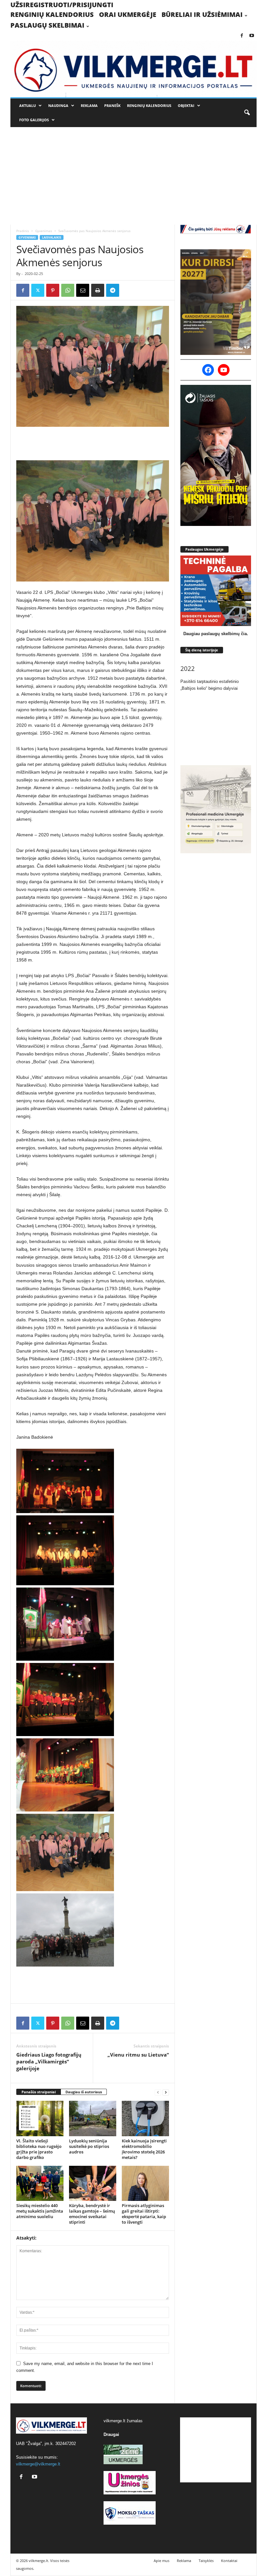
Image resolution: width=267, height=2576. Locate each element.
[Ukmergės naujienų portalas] (133, 69)
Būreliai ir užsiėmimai (202, 14)
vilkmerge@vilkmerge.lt (38, 2464)
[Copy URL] (128, 290)
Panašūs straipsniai (39, 2092)
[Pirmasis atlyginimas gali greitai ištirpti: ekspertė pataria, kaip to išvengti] (145, 2183)
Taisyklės (206, 2561)
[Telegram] (113, 290)
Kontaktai (229, 2561)
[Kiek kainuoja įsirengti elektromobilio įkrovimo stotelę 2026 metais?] (145, 2118)
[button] (247, 113)
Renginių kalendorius (52, 14)
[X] (38, 290)
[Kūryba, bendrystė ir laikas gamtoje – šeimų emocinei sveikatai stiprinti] (93, 2183)
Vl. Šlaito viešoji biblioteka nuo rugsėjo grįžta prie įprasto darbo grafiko (39, 2149)
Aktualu (28, 105)
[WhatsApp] (68, 290)
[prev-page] (158, 2092)
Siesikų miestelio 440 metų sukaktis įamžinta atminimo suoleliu (40, 2211)
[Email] (83, 290)
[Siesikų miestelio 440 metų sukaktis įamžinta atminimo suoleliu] (40, 2183)
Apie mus (162, 2561)
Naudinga (58, 105)
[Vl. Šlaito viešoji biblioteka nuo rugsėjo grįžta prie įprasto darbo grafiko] (40, 2118)
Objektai (186, 105)
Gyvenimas (44, 231)
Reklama (89, 105)
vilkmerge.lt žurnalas (123, 2421)
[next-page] (166, 2092)
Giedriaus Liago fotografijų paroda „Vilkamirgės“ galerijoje (49, 2061)
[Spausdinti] (98, 290)
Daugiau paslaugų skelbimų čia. (216, 634)
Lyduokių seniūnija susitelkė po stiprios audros (89, 2146)
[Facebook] (242, 36)
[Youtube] (252, 36)
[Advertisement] (133, 176)
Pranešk (112, 105)
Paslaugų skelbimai (47, 25)
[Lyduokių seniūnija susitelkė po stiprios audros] (93, 2118)
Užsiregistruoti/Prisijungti (62, 5)
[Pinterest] (53, 290)
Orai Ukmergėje (128, 14)
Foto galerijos (34, 120)
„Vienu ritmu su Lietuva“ (138, 2055)
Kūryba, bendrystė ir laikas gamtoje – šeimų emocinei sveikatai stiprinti (92, 2214)
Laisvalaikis (52, 237)
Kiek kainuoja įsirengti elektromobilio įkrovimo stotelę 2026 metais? (144, 2149)
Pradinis (23, 231)
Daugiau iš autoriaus (84, 2092)
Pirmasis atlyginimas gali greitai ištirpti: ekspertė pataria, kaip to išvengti (144, 2214)
